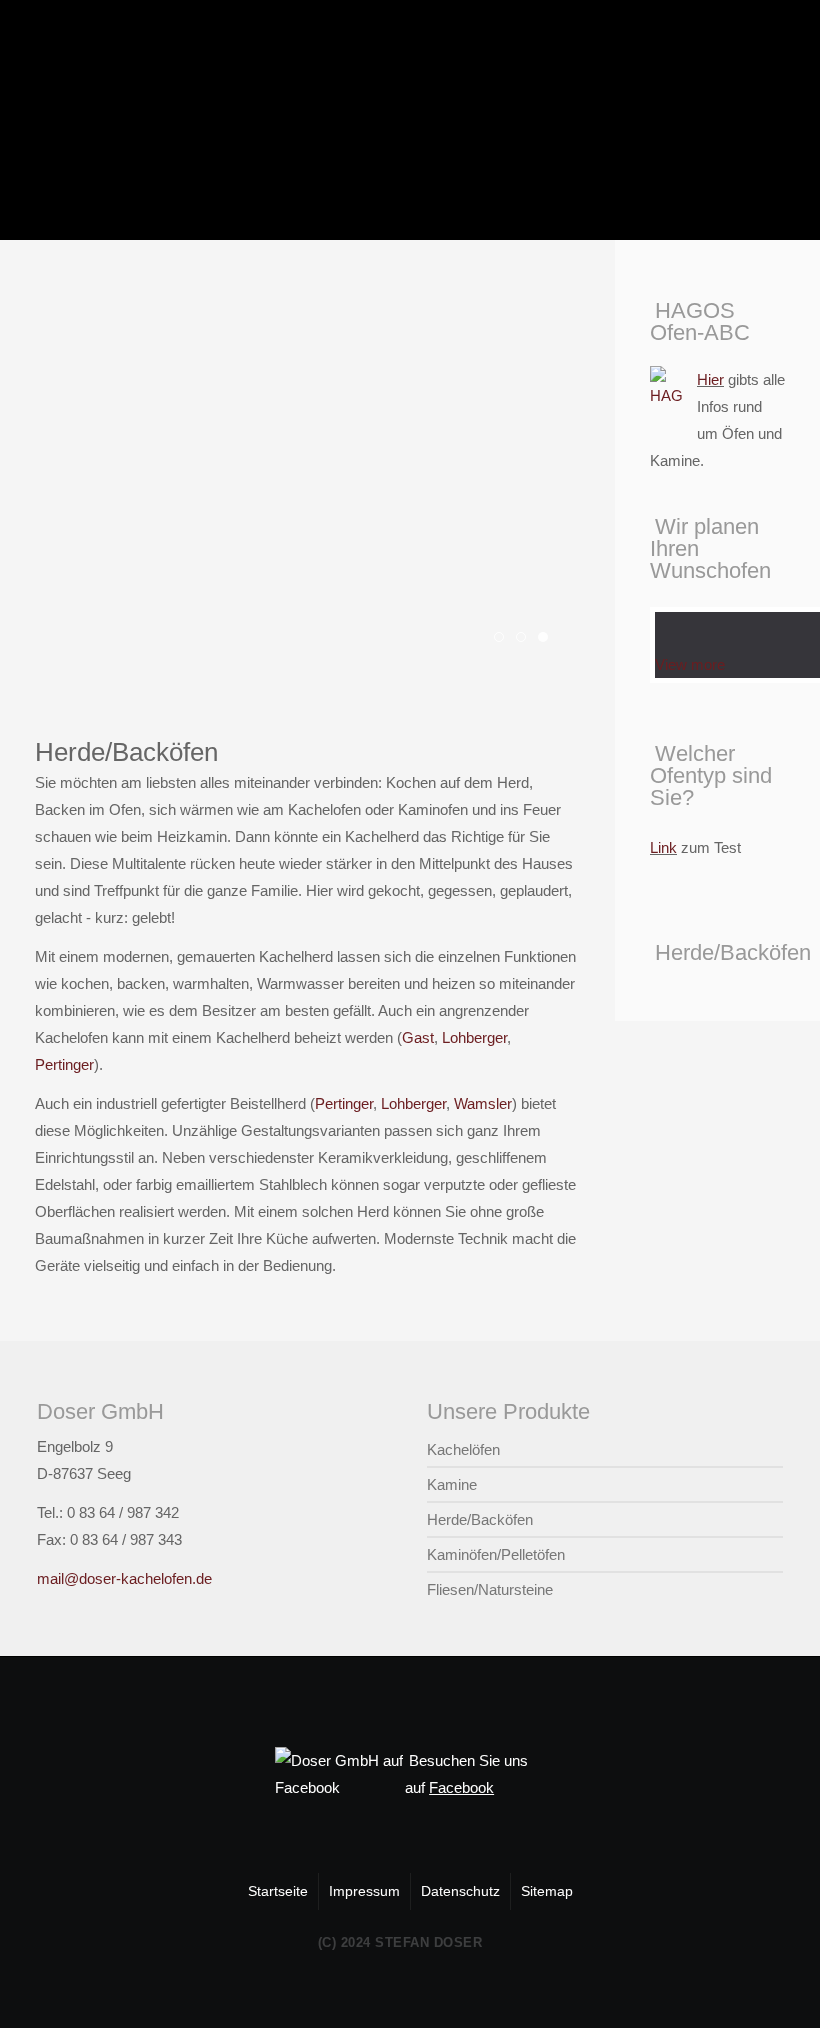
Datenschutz (460, 1891)
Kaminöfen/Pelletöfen (496, 1554)
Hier (710, 379)
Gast (418, 1037)
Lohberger (474, 1037)
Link (663, 847)
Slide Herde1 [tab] (503, 640)
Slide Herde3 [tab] (547, 640)
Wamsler (483, 1103)
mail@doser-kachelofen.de (124, 1578)
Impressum (364, 1891)
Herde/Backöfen (480, 1519)
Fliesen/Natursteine (490, 1589)
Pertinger (64, 1064)
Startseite (278, 1891)
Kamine (452, 1484)
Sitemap (547, 1891)
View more (690, 664)
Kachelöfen (463, 1449)
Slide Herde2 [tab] (525, 640)
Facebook (461, 1787)
